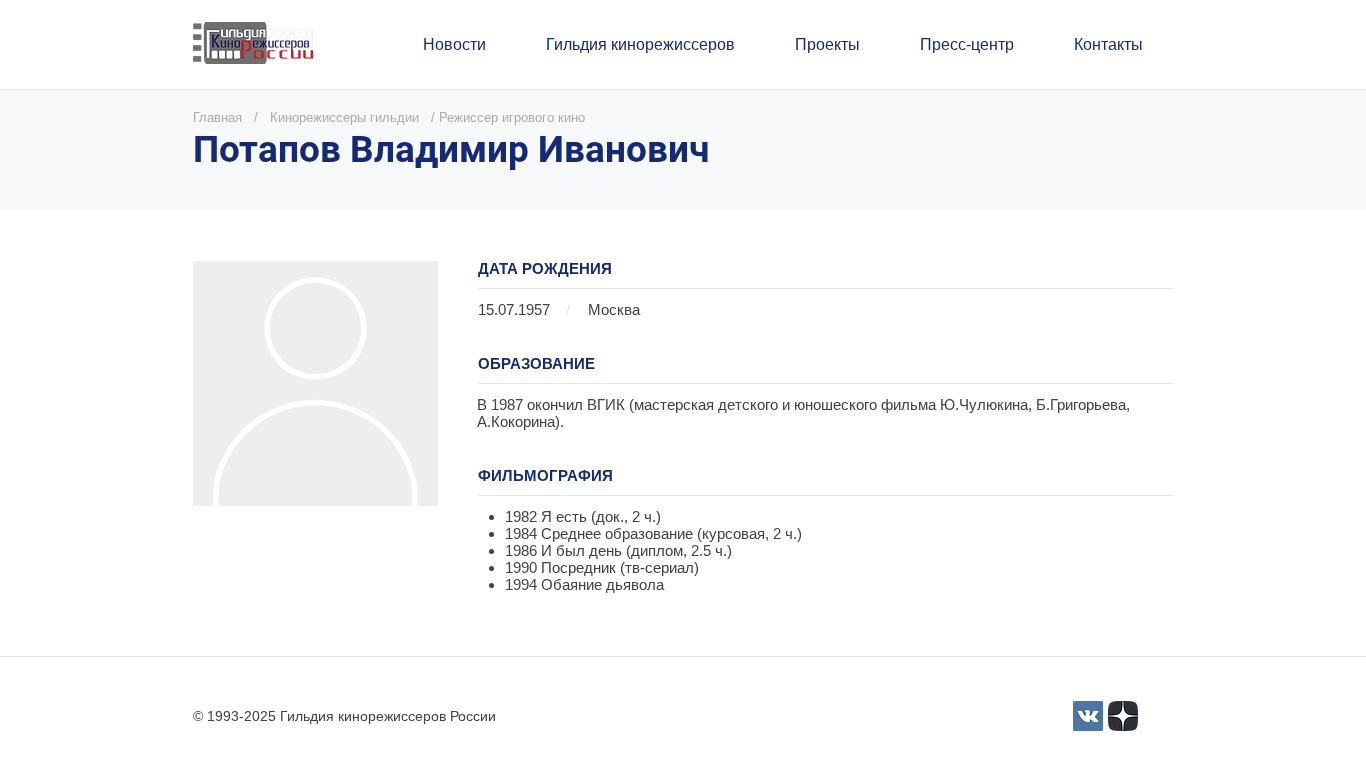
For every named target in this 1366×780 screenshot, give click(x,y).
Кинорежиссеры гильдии (344, 117)
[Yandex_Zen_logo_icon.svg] (1123, 716)
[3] (1088, 716)
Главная (217, 117)
